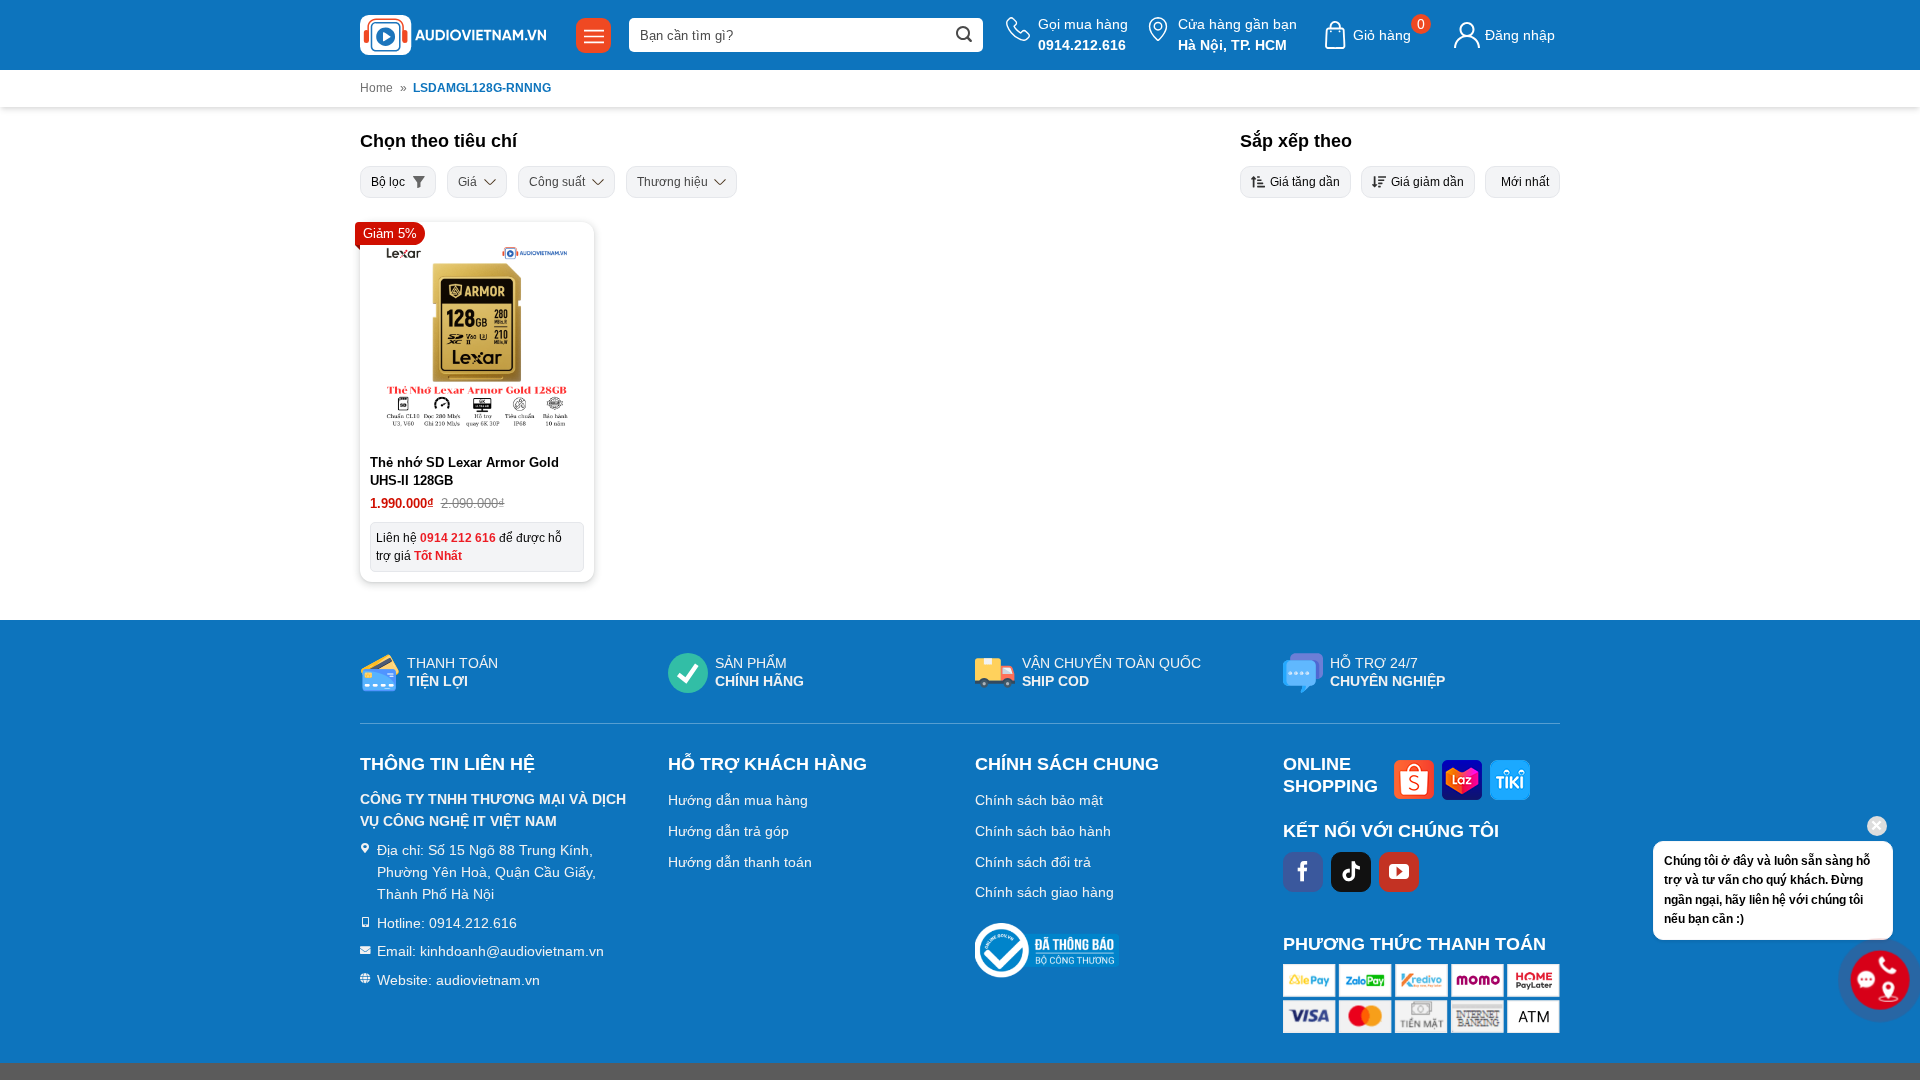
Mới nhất (1525, 182)
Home (376, 88)
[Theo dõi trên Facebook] (1303, 872)
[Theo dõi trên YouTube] (1399, 872)
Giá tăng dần (1305, 182)
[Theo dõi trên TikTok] (1351, 872)
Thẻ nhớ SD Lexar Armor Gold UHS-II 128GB (464, 471)
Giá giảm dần (1427, 182)
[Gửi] (964, 35)
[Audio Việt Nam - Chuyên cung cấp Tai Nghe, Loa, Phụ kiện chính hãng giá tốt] (453, 35)
